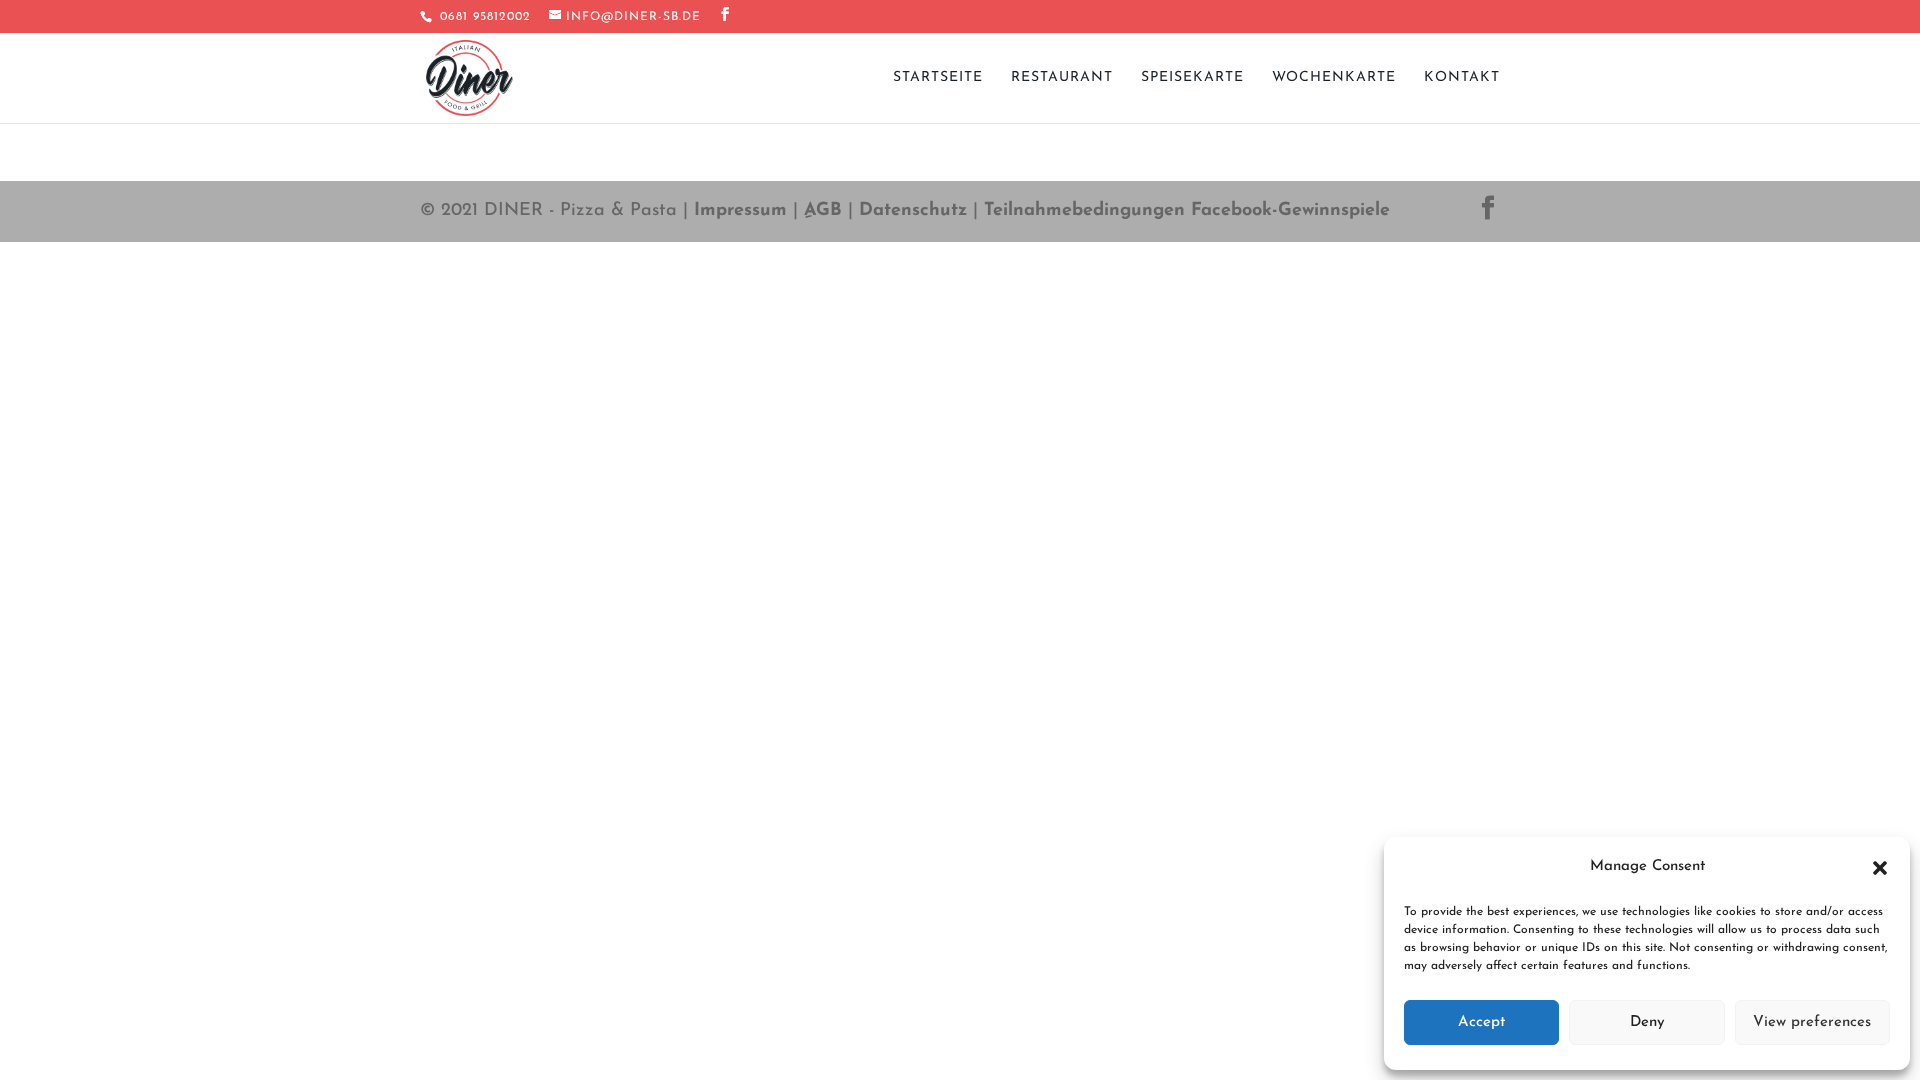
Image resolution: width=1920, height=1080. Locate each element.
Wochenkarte (1334, 78)
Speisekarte (1192, 78)
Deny (1647, 1022)
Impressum (740, 211)
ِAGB (823, 211)
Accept (1481, 1022)
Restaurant (1062, 78)
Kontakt (1462, 78)
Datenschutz (913, 211)
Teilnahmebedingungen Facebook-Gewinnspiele (1187, 211)
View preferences (1812, 1022)
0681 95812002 (483, 17)
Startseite (938, 78)
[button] (1880, 868)
